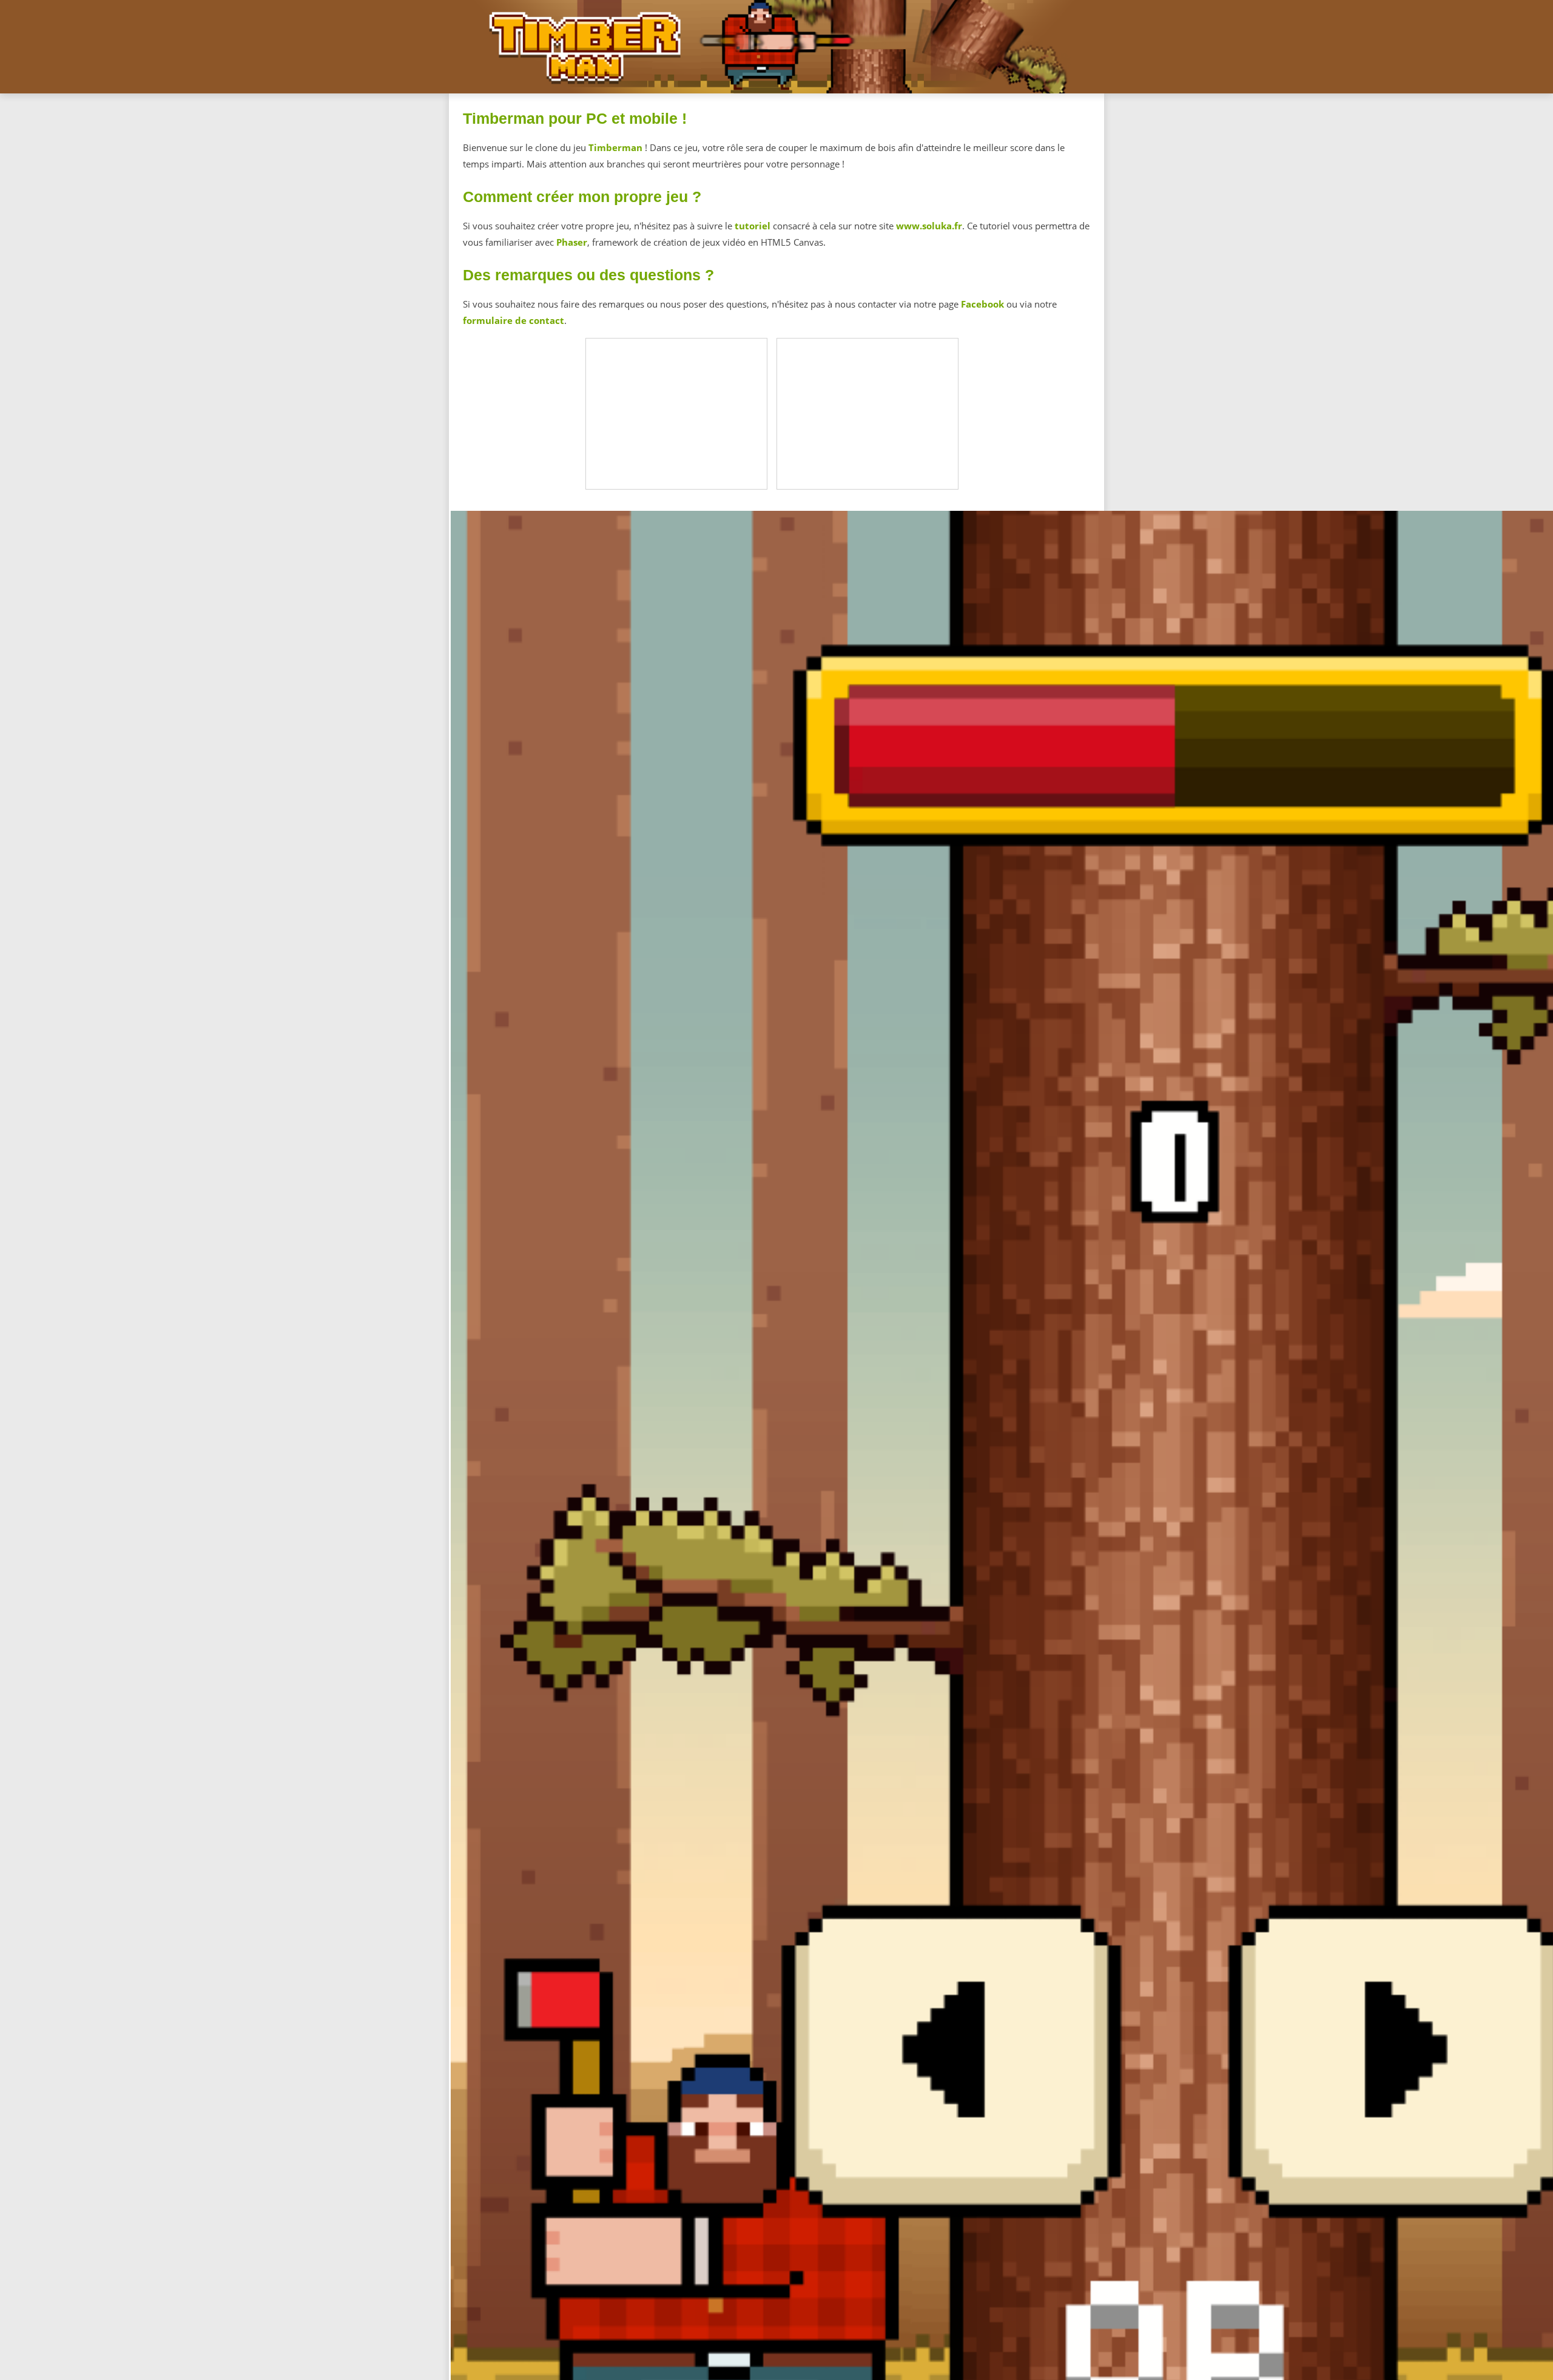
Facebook (982, 304)
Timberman (615, 147)
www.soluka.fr (929, 226)
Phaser (572, 242)
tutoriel (753, 226)
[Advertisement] (677, 414)
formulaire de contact (514, 320)
